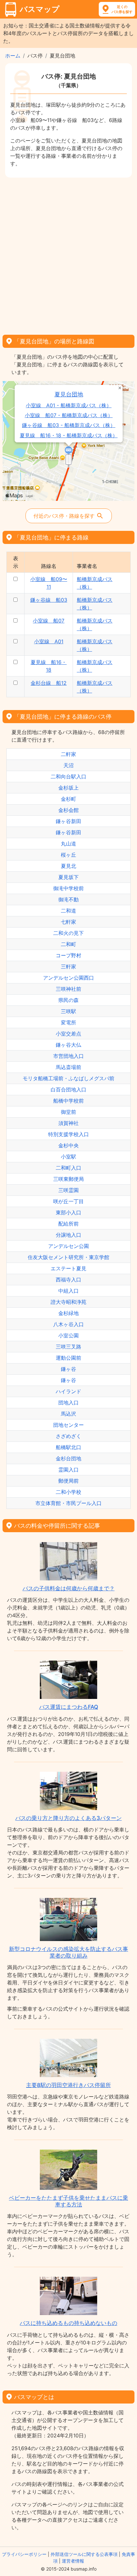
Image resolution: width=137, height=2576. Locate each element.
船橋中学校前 (68, 1101)
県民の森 (68, 1000)
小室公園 (68, 1335)
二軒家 (68, 754)
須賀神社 (68, 1123)
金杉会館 (68, 810)
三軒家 (68, 967)
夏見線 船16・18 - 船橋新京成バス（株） (69, 436)
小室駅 (68, 1157)
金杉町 (68, 799)
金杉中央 (68, 1145)
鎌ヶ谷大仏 (68, 1045)
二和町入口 (68, 1168)
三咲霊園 (68, 1190)
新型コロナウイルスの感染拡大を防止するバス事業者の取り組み (68, 1952)
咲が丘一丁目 (68, 1201)
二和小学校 (68, 1492)
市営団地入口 (68, 1056)
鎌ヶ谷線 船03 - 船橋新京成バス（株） (69, 425)
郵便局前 (68, 1481)
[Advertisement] (68, 254)
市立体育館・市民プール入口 (68, 1503)
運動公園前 (68, 1358)
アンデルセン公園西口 (68, 978)
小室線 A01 (49, 641)
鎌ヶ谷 (68, 1369)
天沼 (68, 765)
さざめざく (68, 1436)
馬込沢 (68, 1414)
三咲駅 (68, 1011)
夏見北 (68, 866)
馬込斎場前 (68, 1067)
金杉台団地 (68, 1458)
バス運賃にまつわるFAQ (69, 1707)
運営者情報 (73, 2561)
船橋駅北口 (68, 1447)
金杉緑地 (68, 1313)
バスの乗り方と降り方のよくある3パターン (68, 1818)
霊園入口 (68, 1470)
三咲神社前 (68, 989)
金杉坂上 (68, 788)
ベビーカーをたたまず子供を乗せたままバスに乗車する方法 (68, 2201)
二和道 (68, 911)
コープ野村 (68, 955)
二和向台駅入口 (68, 776)
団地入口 (68, 1403)
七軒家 (68, 922)
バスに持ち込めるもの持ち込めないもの (68, 2323)
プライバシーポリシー (24, 2554)
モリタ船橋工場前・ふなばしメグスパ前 (68, 1078)
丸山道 (68, 844)
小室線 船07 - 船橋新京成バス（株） (69, 415)
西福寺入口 (68, 1280)
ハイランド (68, 1391)
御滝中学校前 (68, 888)
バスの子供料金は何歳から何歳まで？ (69, 1588)
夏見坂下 (68, 877)
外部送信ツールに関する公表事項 (84, 2554)
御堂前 (68, 1112)
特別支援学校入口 (68, 1134)
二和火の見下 (68, 933)
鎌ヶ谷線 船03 (49, 600)
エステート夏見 (68, 1268)
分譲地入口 (68, 1235)
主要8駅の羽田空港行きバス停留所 (68, 2085)
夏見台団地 (69, 394)
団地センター (68, 1425)
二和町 (68, 944)
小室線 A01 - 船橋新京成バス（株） (69, 405)
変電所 (68, 1022)
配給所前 (68, 1224)
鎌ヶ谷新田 (68, 821)
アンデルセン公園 (68, 1246)
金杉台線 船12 (49, 683)
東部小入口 (68, 1212)
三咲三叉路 (68, 1347)
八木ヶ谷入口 (68, 1324)
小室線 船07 (49, 621)
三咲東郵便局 (68, 1179)
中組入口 (68, 1291)
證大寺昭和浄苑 (68, 1302)
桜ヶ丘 (68, 855)
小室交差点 (68, 1034)
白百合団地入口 (68, 1089)
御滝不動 (68, 899)
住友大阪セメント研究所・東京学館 (68, 1257)
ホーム (13, 56)
